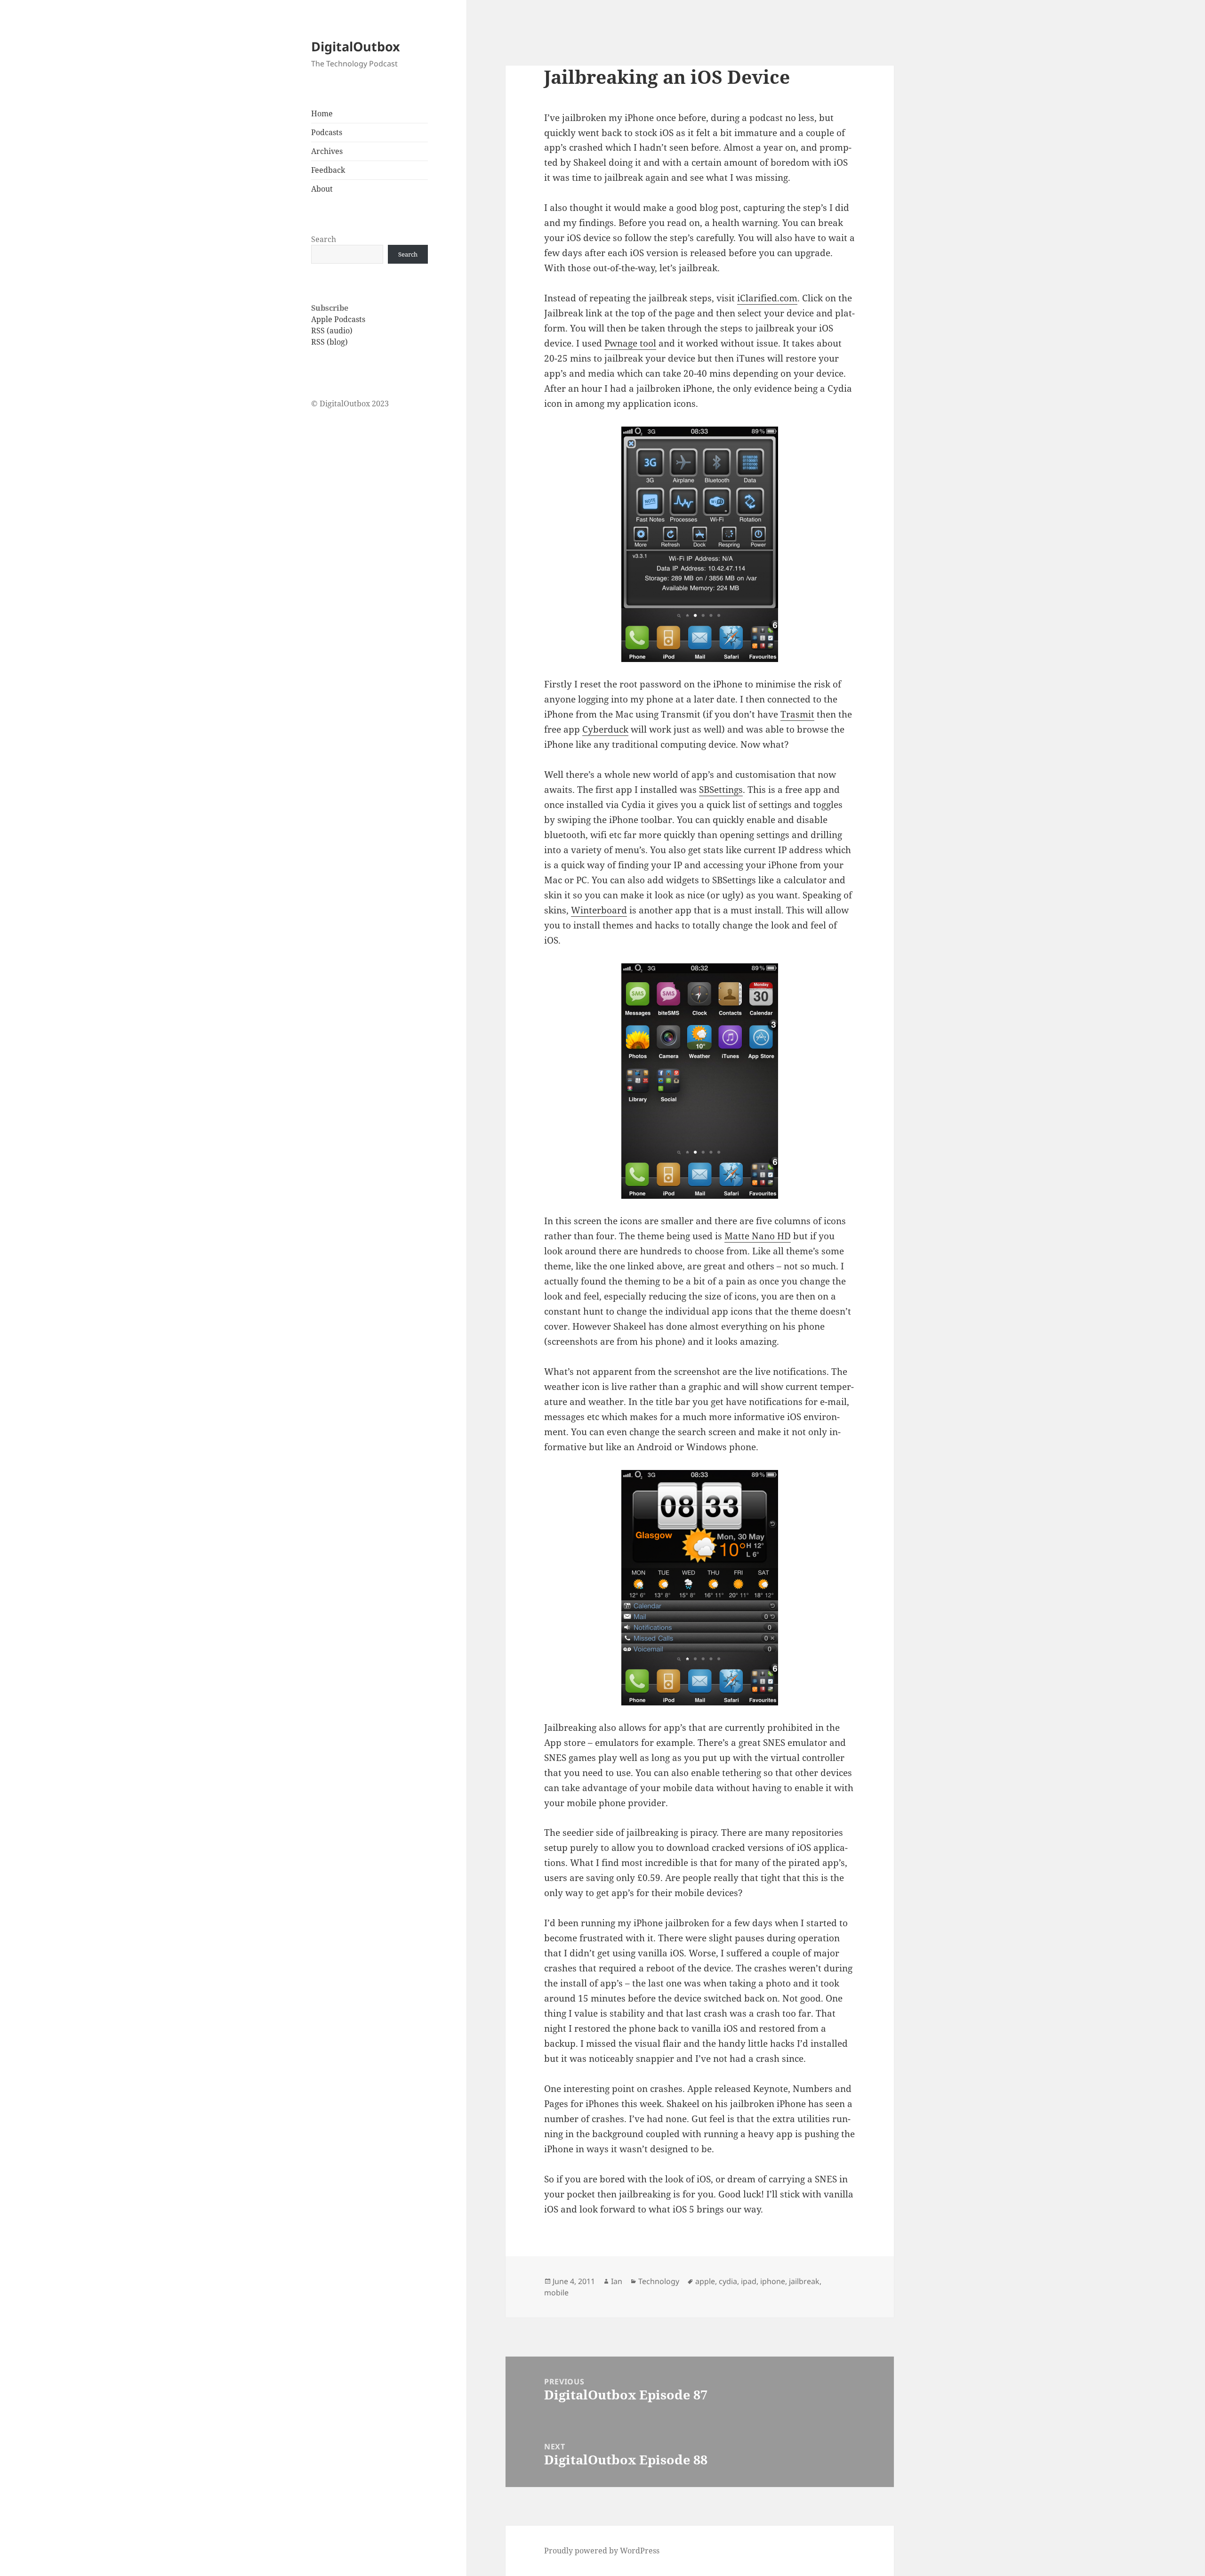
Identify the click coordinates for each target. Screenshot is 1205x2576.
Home (322, 113)
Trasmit (797, 714)
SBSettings (721, 790)
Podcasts (327, 132)
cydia (728, 2281)
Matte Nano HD (758, 1236)
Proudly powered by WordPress (602, 2551)
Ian (617, 2281)
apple (705, 2281)
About (322, 189)
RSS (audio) (332, 331)
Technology (659, 2281)
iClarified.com (767, 298)
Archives (327, 151)
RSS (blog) (329, 342)
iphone (773, 2281)
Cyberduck (605, 729)
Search (324, 239)
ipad (749, 2281)
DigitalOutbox (356, 46)
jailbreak (804, 2281)
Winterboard (599, 910)
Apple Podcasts (338, 319)
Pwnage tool (630, 343)
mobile (556, 2293)
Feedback (328, 170)
